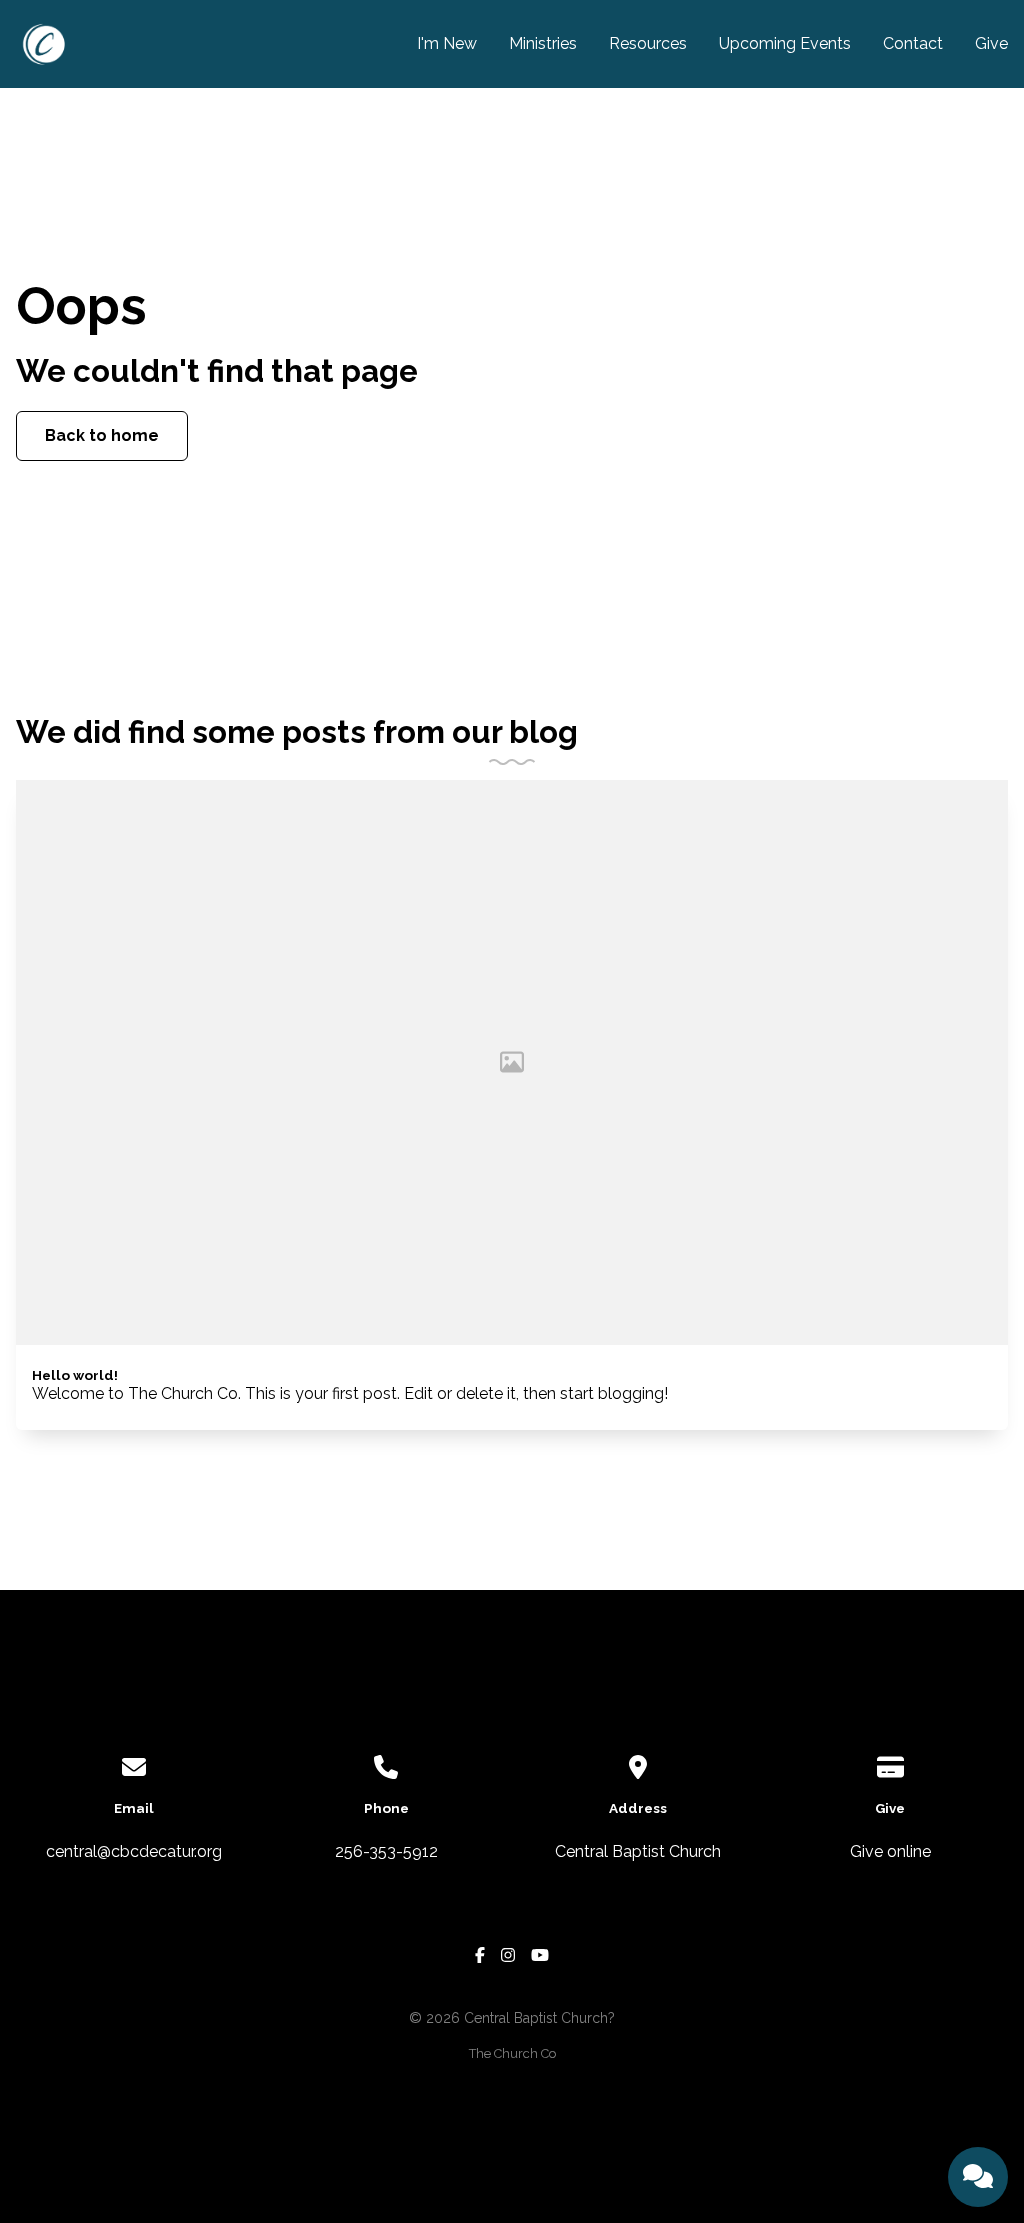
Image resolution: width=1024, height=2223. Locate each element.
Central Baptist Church (638, 1851)
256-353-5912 (386, 1851)
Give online (890, 1851)
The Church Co (512, 2053)
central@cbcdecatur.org (134, 1851)
